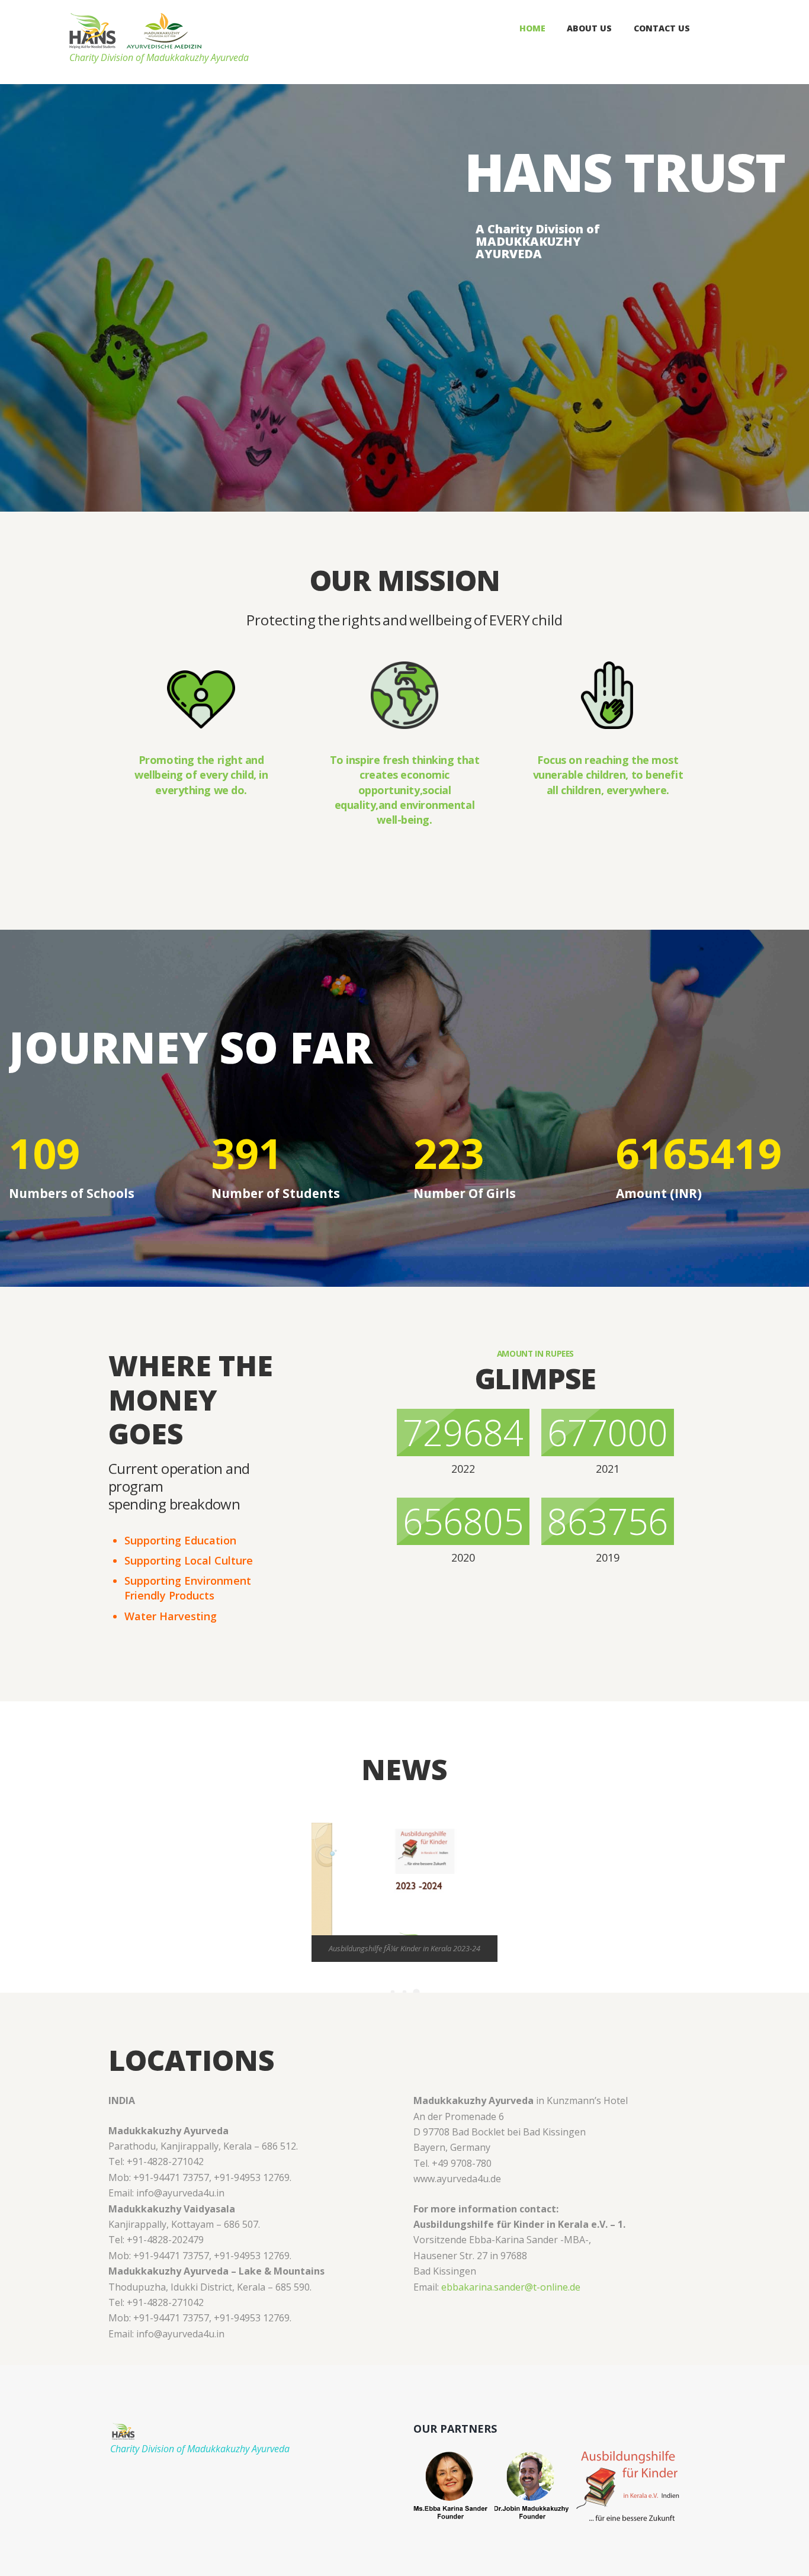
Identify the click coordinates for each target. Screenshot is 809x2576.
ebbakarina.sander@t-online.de (511, 2287)
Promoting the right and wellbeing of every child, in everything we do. (201, 775)
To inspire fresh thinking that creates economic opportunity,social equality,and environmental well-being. (405, 790)
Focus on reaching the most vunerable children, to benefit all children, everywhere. (608, 775)
